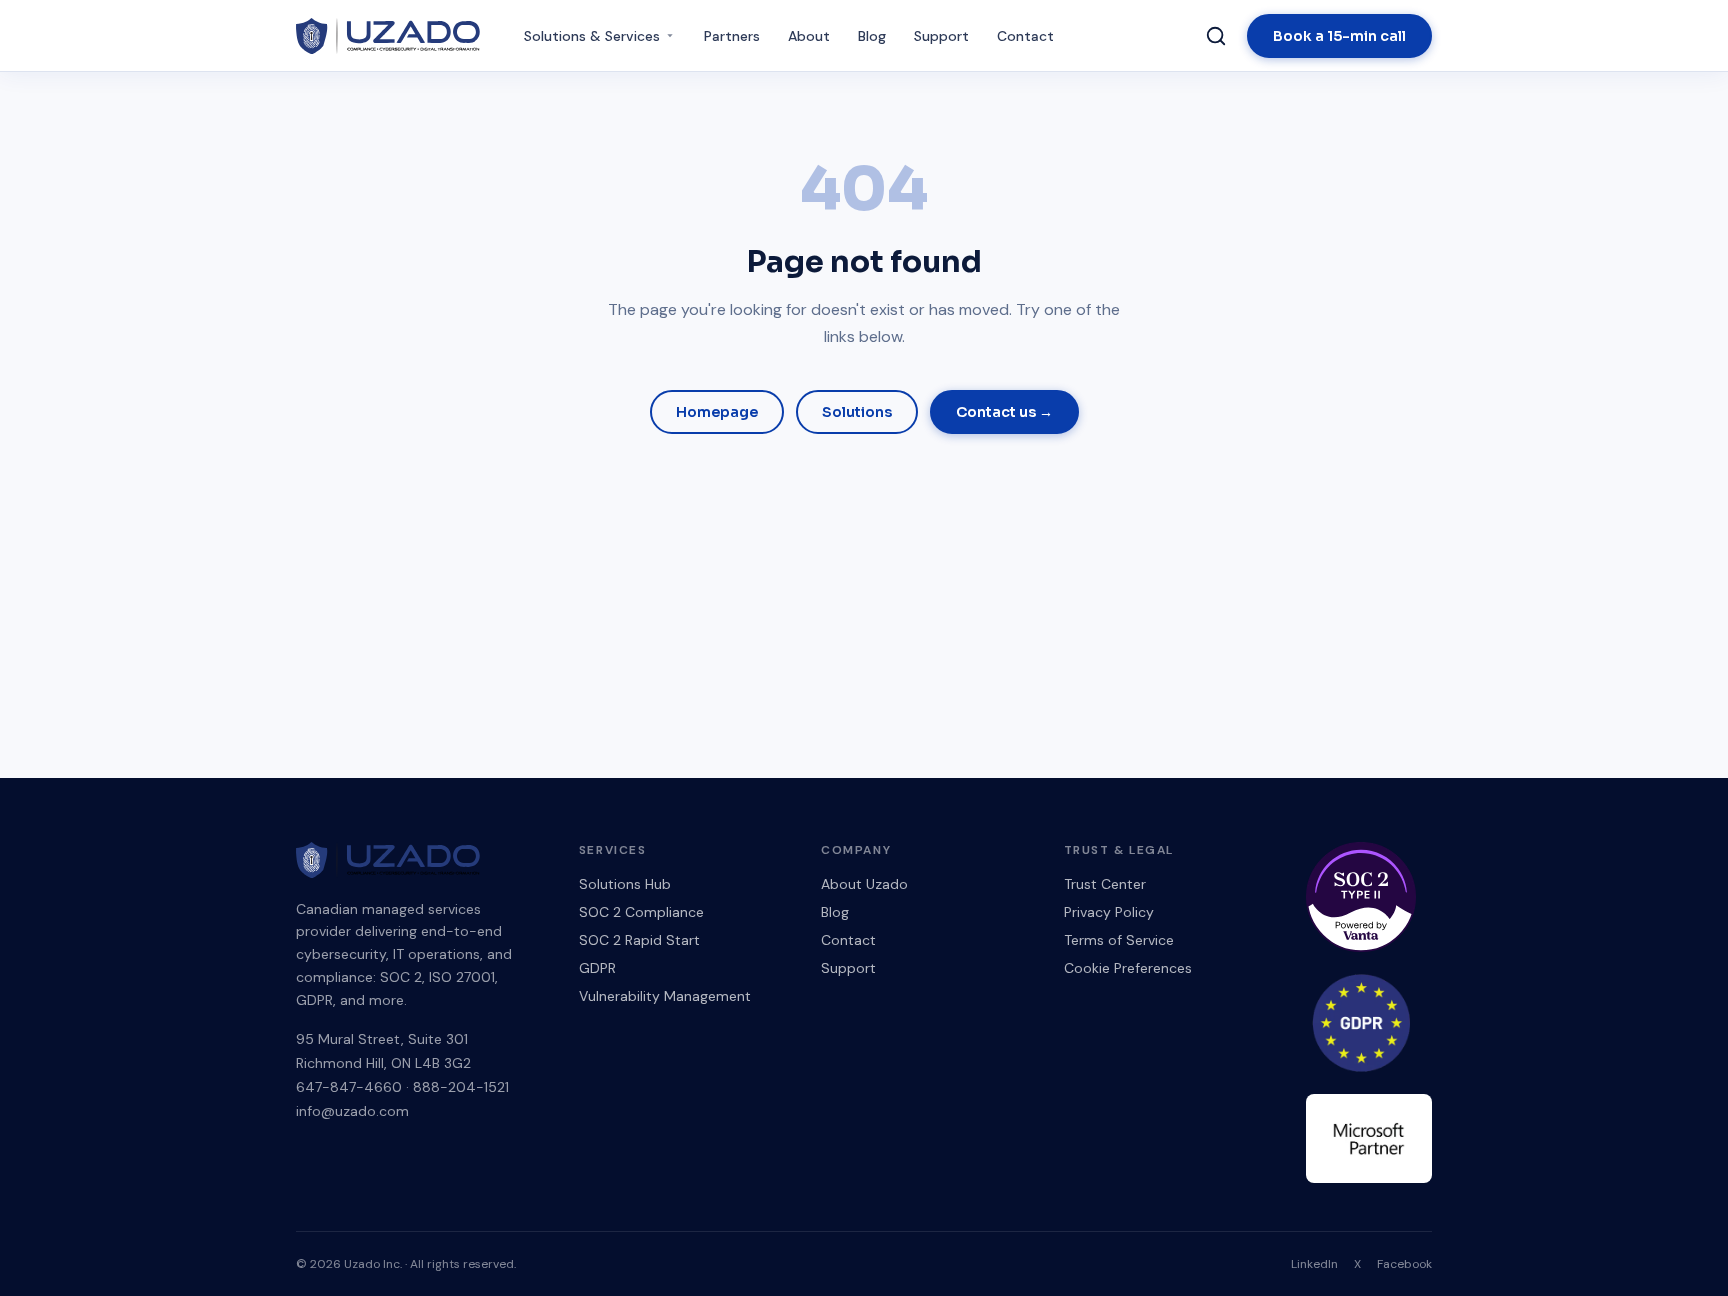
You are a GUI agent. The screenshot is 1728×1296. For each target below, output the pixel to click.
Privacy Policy (1109, 912)
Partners (732, 36)
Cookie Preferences (1128, 968)
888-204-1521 (461, 1087)
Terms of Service (1119, 940)
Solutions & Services (592, 36)
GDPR (597, 968)
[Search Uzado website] (1216, 36)
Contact (1025, 36)
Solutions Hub (625, 884)
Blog (872, 36)
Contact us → (1004, 412)
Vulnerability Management (665, 996)
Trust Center (1105, 884)
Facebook (1404, 1264)
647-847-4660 (349, 1087)
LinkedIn (1314, 1264)
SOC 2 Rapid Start (639, 940)
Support (941, 36)
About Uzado (864, 884)
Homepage (717, 412)
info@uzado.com (352, 1111)
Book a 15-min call (1339, 36)
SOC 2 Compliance (641, 912)
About (809, 36)
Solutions (857, 412)
